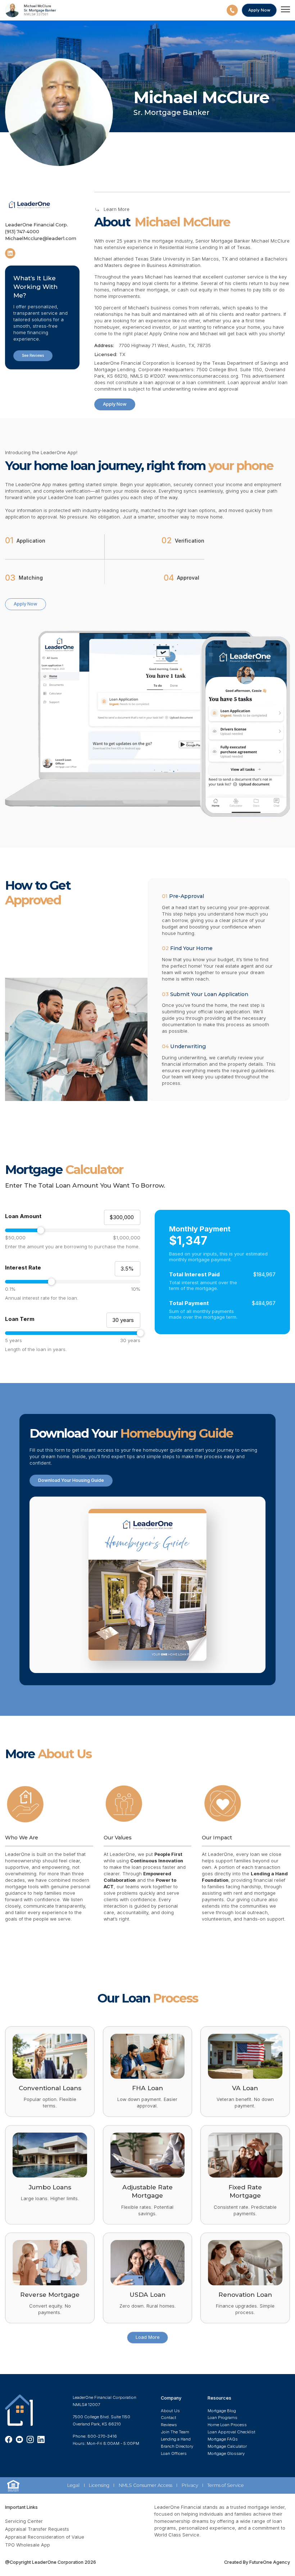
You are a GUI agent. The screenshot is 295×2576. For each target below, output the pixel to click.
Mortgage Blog (222, 2411)
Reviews (169, 2425)
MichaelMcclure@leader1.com (41, 238)
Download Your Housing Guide (71, 1480)
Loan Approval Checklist (232, 2432)
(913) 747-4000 (22, 232)
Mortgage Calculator (227, 2446)
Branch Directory (177, 2446)
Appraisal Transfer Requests (37, 2529)
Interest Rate (23, 1268)
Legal (73, 2485)
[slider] (73, 1230)
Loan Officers (174, 2453)
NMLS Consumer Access (146, 2485)
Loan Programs (223, 2418)
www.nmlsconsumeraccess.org (203, 376)
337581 (42, 14)
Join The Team (175, 2432)
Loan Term (20, 1319)
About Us (170, 2411)
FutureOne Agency (269, 2562)
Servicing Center (24, 2521)
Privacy (190, 2485)
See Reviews (33, 355)
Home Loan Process (227, 2425)
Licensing (99, 2485)
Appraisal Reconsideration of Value (45, 2537)
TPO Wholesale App (28, 2545)
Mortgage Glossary (226, 2453)
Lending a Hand (176, 2439)
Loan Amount (23, 1216)
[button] (285, 10)
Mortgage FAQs (223, 2439)
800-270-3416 (102, 2436)
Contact (169, 2418)
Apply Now (115, 404)
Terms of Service (226, 2485)
